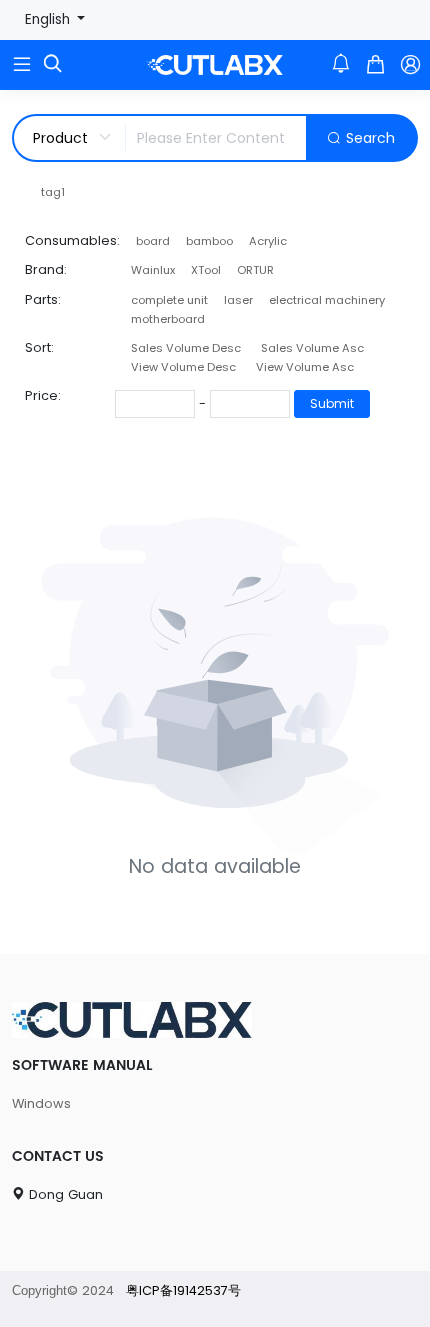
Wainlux (153, 270)
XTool (206, 270)
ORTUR (255, 270)
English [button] (49, 19)
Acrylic (268, 241)
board (153, 241)
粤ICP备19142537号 (183, 1290)
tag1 (53, 192)
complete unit (169, 300)
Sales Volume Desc (186, 348)
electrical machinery (327, 300)
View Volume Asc (305, 367)
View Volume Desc (183, 367)
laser (238, 300)
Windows (41, 1103)
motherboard (168, 319)
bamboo (209, 241)
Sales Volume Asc (312, 348)
